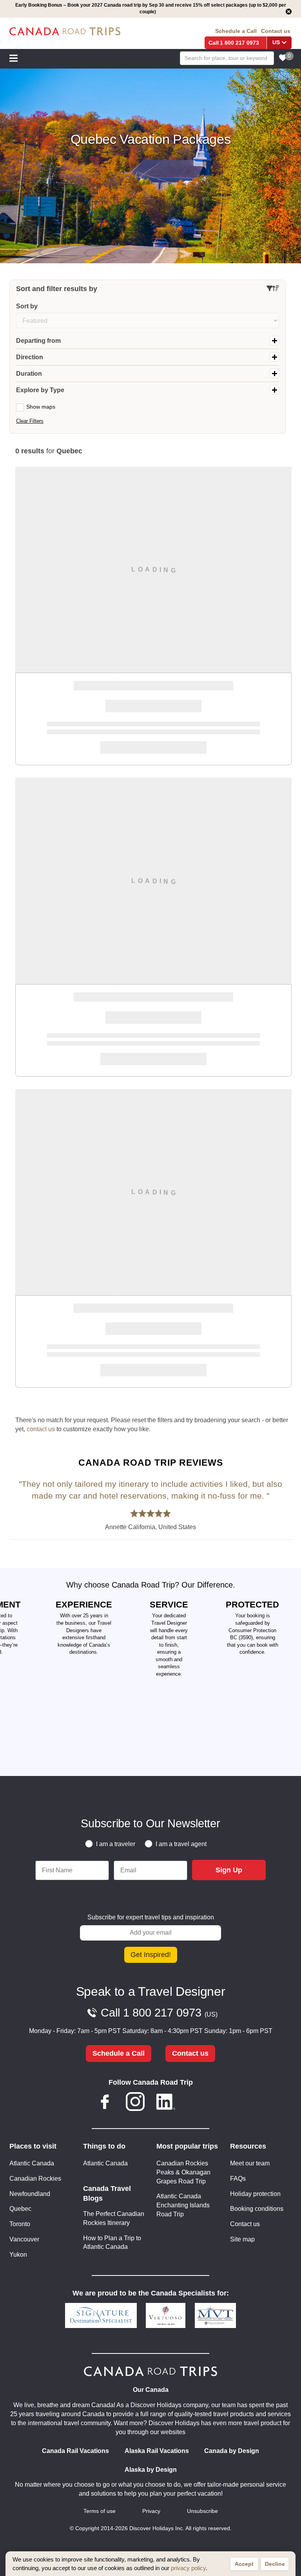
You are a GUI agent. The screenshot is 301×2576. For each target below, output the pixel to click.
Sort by (27, 306)
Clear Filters (30, 421)
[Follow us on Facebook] (105, 2103)
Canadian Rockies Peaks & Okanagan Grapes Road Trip (183, 2172)
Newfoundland (30, 2194)
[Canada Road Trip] (65, 32)
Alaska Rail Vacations (157, 2451)
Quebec (20, 2209)
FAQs (238, 2179)
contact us (41, 1429)
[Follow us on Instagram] (135, 2103)
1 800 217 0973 (239, 43)
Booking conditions (257, 2209)
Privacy (151, 2511)
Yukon (18, 2255)
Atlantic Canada (32, 2163)
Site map (242, 2239)
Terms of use (100, 2511)
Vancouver (24, 2239)
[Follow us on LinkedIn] (166, 2103)
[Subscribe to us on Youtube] (196, 2103)
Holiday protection (255, 2194)
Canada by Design (232, 2451)
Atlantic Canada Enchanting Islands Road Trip (183, 2205)
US (276, 43)
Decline (275, 2564)
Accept (244, 2564)
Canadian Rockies (35, 2179)
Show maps (41, 407)
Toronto (20, 2224)
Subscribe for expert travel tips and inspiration (151, 1917)
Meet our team (250, 2163)
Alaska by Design (151, 2470)
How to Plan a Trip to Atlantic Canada (112, 2243)
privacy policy (188, 2568)
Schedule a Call (236, 31)
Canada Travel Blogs (107, 2193)
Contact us (276, 31)
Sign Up (229, 1870)
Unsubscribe (202, 2511)
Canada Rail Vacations (75, 2451)
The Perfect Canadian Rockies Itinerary (114, 2218)
